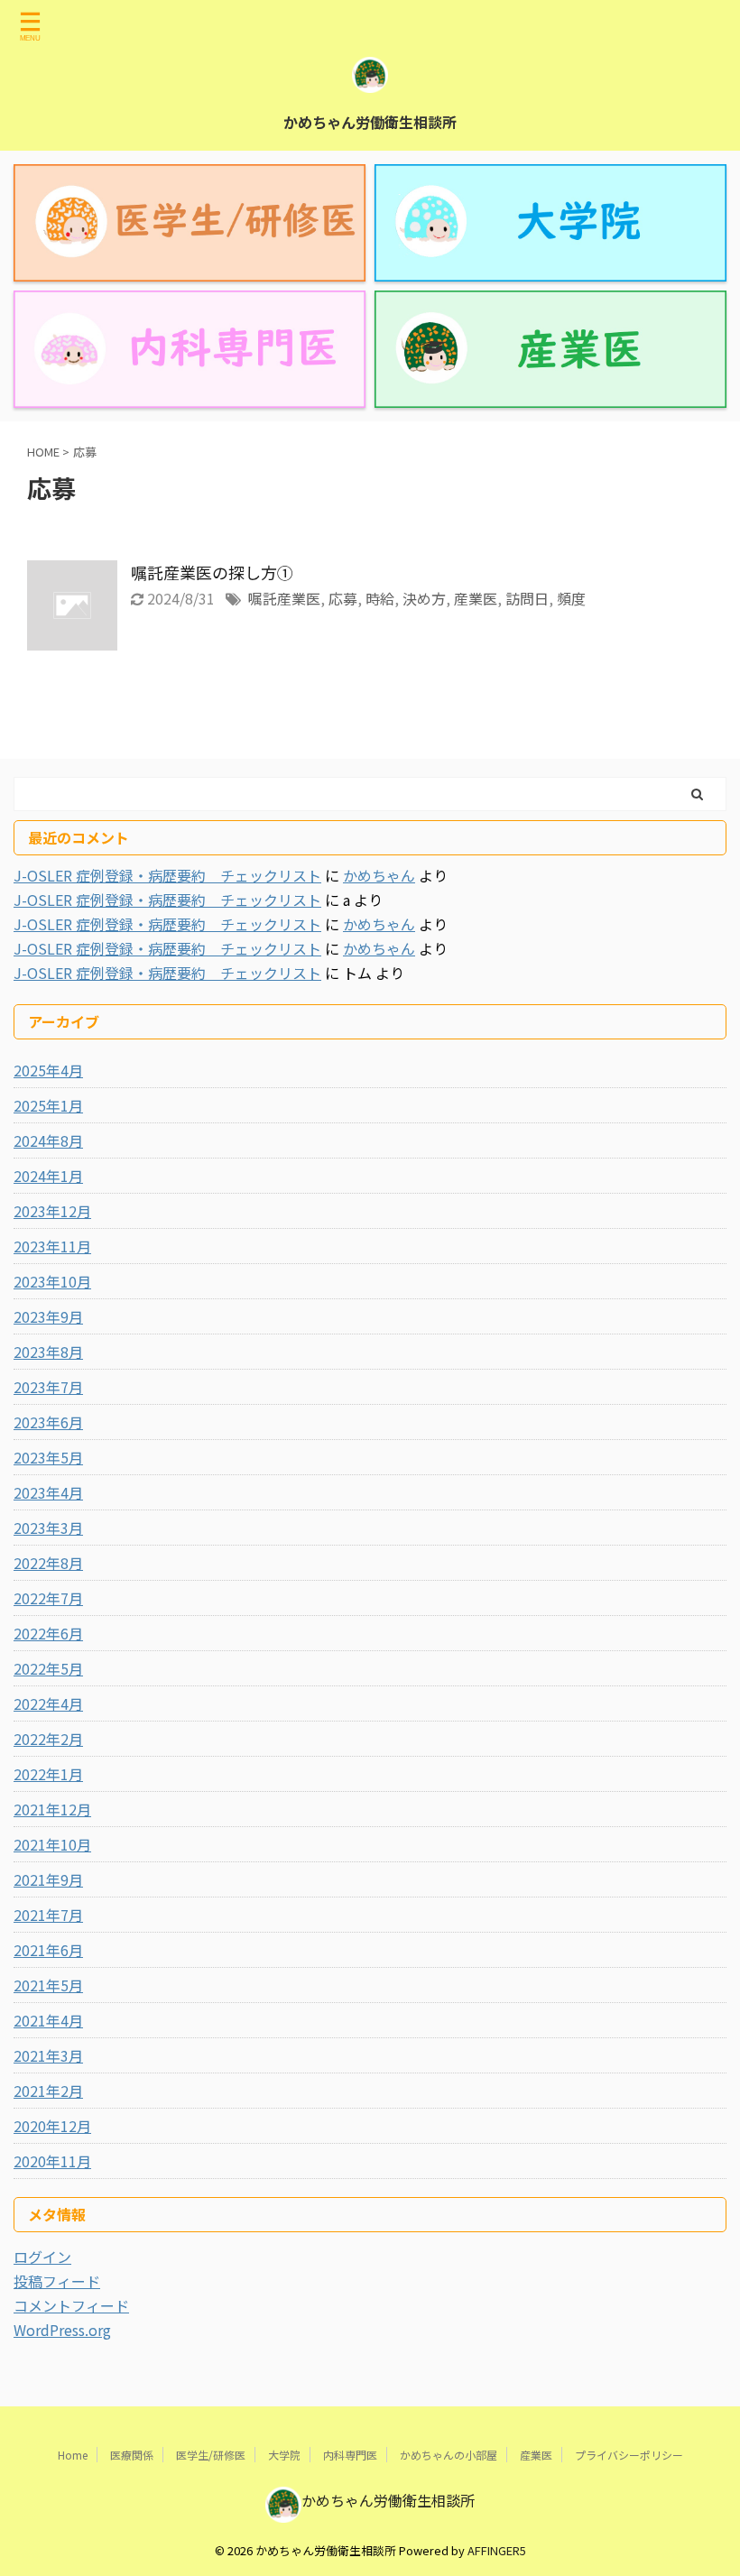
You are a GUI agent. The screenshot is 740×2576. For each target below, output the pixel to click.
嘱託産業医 (284, 598)
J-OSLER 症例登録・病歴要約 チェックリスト (167, 875)
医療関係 (132, 2455)
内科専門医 (350, 2455)
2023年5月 (48, 1457)
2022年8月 (48, 1563)
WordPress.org (62, 2330)
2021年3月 (48, 2055)
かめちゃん (379, 875)
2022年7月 (48, 1598)
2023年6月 (48, 1422)
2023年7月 (48, 1387)
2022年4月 (48, 1703)
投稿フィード (57, 2281)
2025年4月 (48, 1070)
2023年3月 (48, 1528)
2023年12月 (52, 1211)
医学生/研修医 (211, 2455)
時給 (380, 598)
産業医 (476, 598)
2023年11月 (52, 1246)
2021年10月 (52, 1844)
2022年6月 (48, 1633)
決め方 (424, 598)
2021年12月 (52, 1809)
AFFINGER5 (497, 2550)
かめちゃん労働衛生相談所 (370, 122)
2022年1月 (48, 1774)
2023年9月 (48, 1316)
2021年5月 (48, 1985)
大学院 (284, 2455)
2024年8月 (48, 1140)
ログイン (42, 2257)
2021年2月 (48, 2091)
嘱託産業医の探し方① (212, 572)
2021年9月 (48, 1879)
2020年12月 (52, 2126)
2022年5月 (48, 1668)
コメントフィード (71, 2305)
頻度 (571, 598)
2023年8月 (48, 1352)
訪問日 (527, 598)
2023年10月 (52, 1281)
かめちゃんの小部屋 (449, 2455)
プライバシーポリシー (629, 2455)
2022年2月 (48, 1739)
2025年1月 (48, 1105)
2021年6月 (48, 1950)
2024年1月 (48, 1176)
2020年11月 (52, 2161)
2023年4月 (48, 1492)
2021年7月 (48, 1915)
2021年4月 (48, 2020)
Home (73, 2455)
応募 (343, 598)
